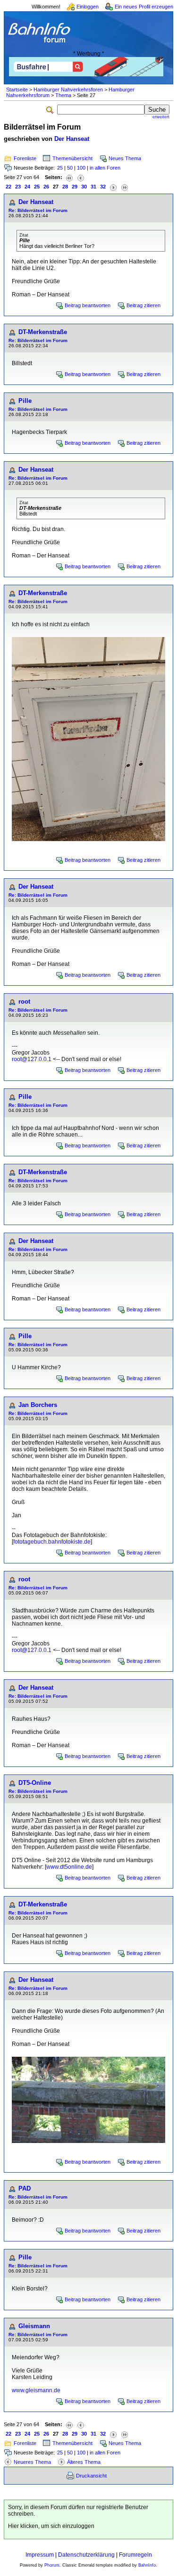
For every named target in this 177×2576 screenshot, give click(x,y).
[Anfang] (69, 177)
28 (65, 187)
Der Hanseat (72, 139)
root (24, 1002)
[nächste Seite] (113, 187)
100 (81, 168)
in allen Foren (105, 168)
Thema (63, 95)
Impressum (40, 2555)
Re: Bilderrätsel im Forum (38, 210)
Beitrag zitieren (143, 305)
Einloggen (88, 7)
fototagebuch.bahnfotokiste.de (52, 1542)
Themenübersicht (72, 158)
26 (46, 187)
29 (75, 187)
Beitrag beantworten (88, 305)
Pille (25, 401)
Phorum (52, 2565)
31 (93, 187)
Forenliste (25, 158)
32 (103, 187)
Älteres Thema (84, 2462)
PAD (25, 2188)
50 (70, 168)
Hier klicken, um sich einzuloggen (51, 2526)
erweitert (161, 117)
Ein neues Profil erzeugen (144, 7)
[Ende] (125, 187)
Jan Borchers (38, 1405)
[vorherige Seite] (81, 177)
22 (8, 187)
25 (60, 168)
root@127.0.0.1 (32, 1059)
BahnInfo (147, 2565)
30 (84, 187)
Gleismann (34, 2326)
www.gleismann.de (36, 2390)
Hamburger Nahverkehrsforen (68, 90)
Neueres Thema (32, 2462)
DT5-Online (35, 1783)
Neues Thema (125, 158)
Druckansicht (91, 2476)
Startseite (17, 90)
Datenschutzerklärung (86, 2555)
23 (18, 187)
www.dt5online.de (69, 1867)
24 (27, 187)
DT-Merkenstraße (43, 332)
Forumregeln (135, 2555)
